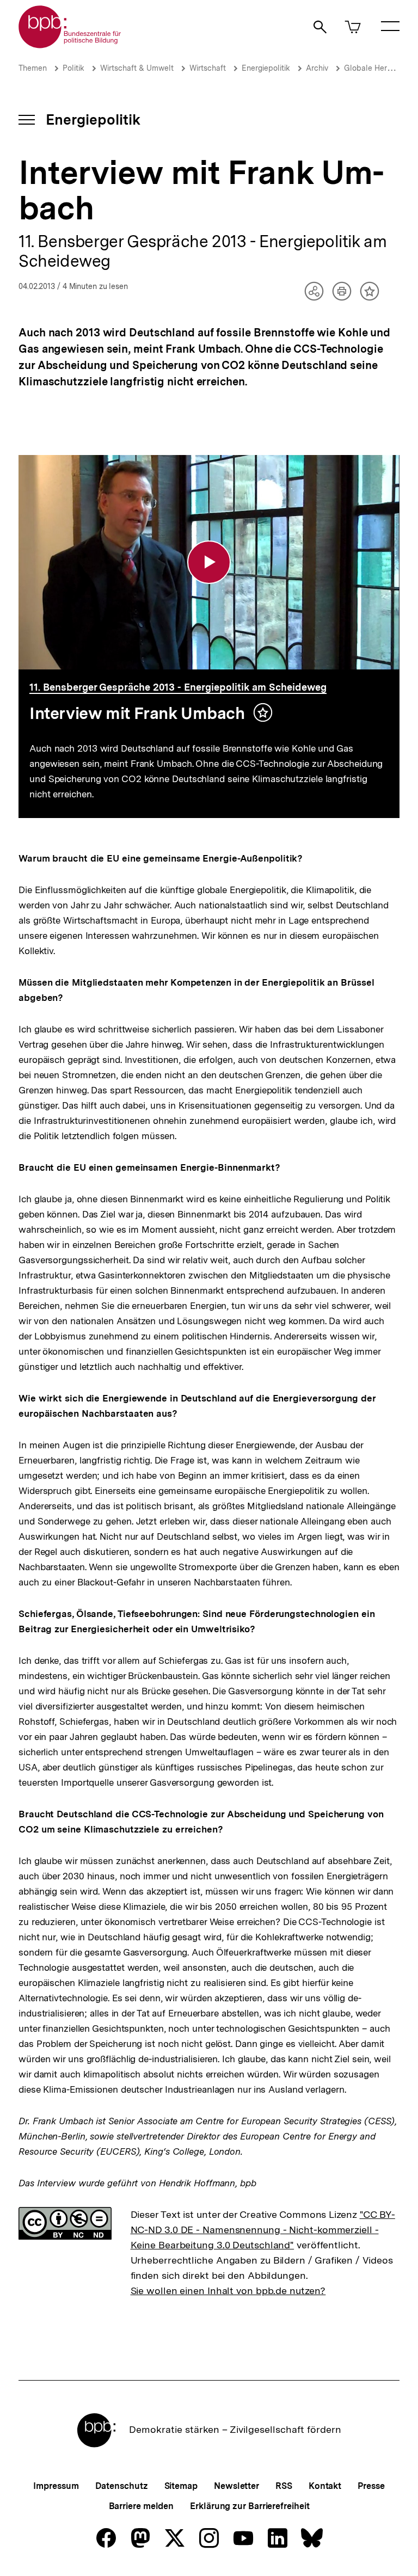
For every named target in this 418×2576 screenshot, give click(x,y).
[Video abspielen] (209, 562)
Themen (33, 68)
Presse (371, 2486)
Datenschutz (122, 2486)
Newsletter (236, 2486)
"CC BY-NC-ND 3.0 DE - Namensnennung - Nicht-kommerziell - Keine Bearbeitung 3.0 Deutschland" (263, 2230)
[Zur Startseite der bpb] (70, 45)
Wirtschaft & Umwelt (137, 68)
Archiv (317, 68)
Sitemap (181, 2486)
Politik (73, 68)
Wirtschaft (208, 68)
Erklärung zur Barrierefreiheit (250, 2506)
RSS (284, 2486)
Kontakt (325, 2486)
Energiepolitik (266, 68)
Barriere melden (142, 2506)
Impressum (56, 2486)
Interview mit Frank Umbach (137, 713)
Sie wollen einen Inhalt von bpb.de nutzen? (228, 2291)
